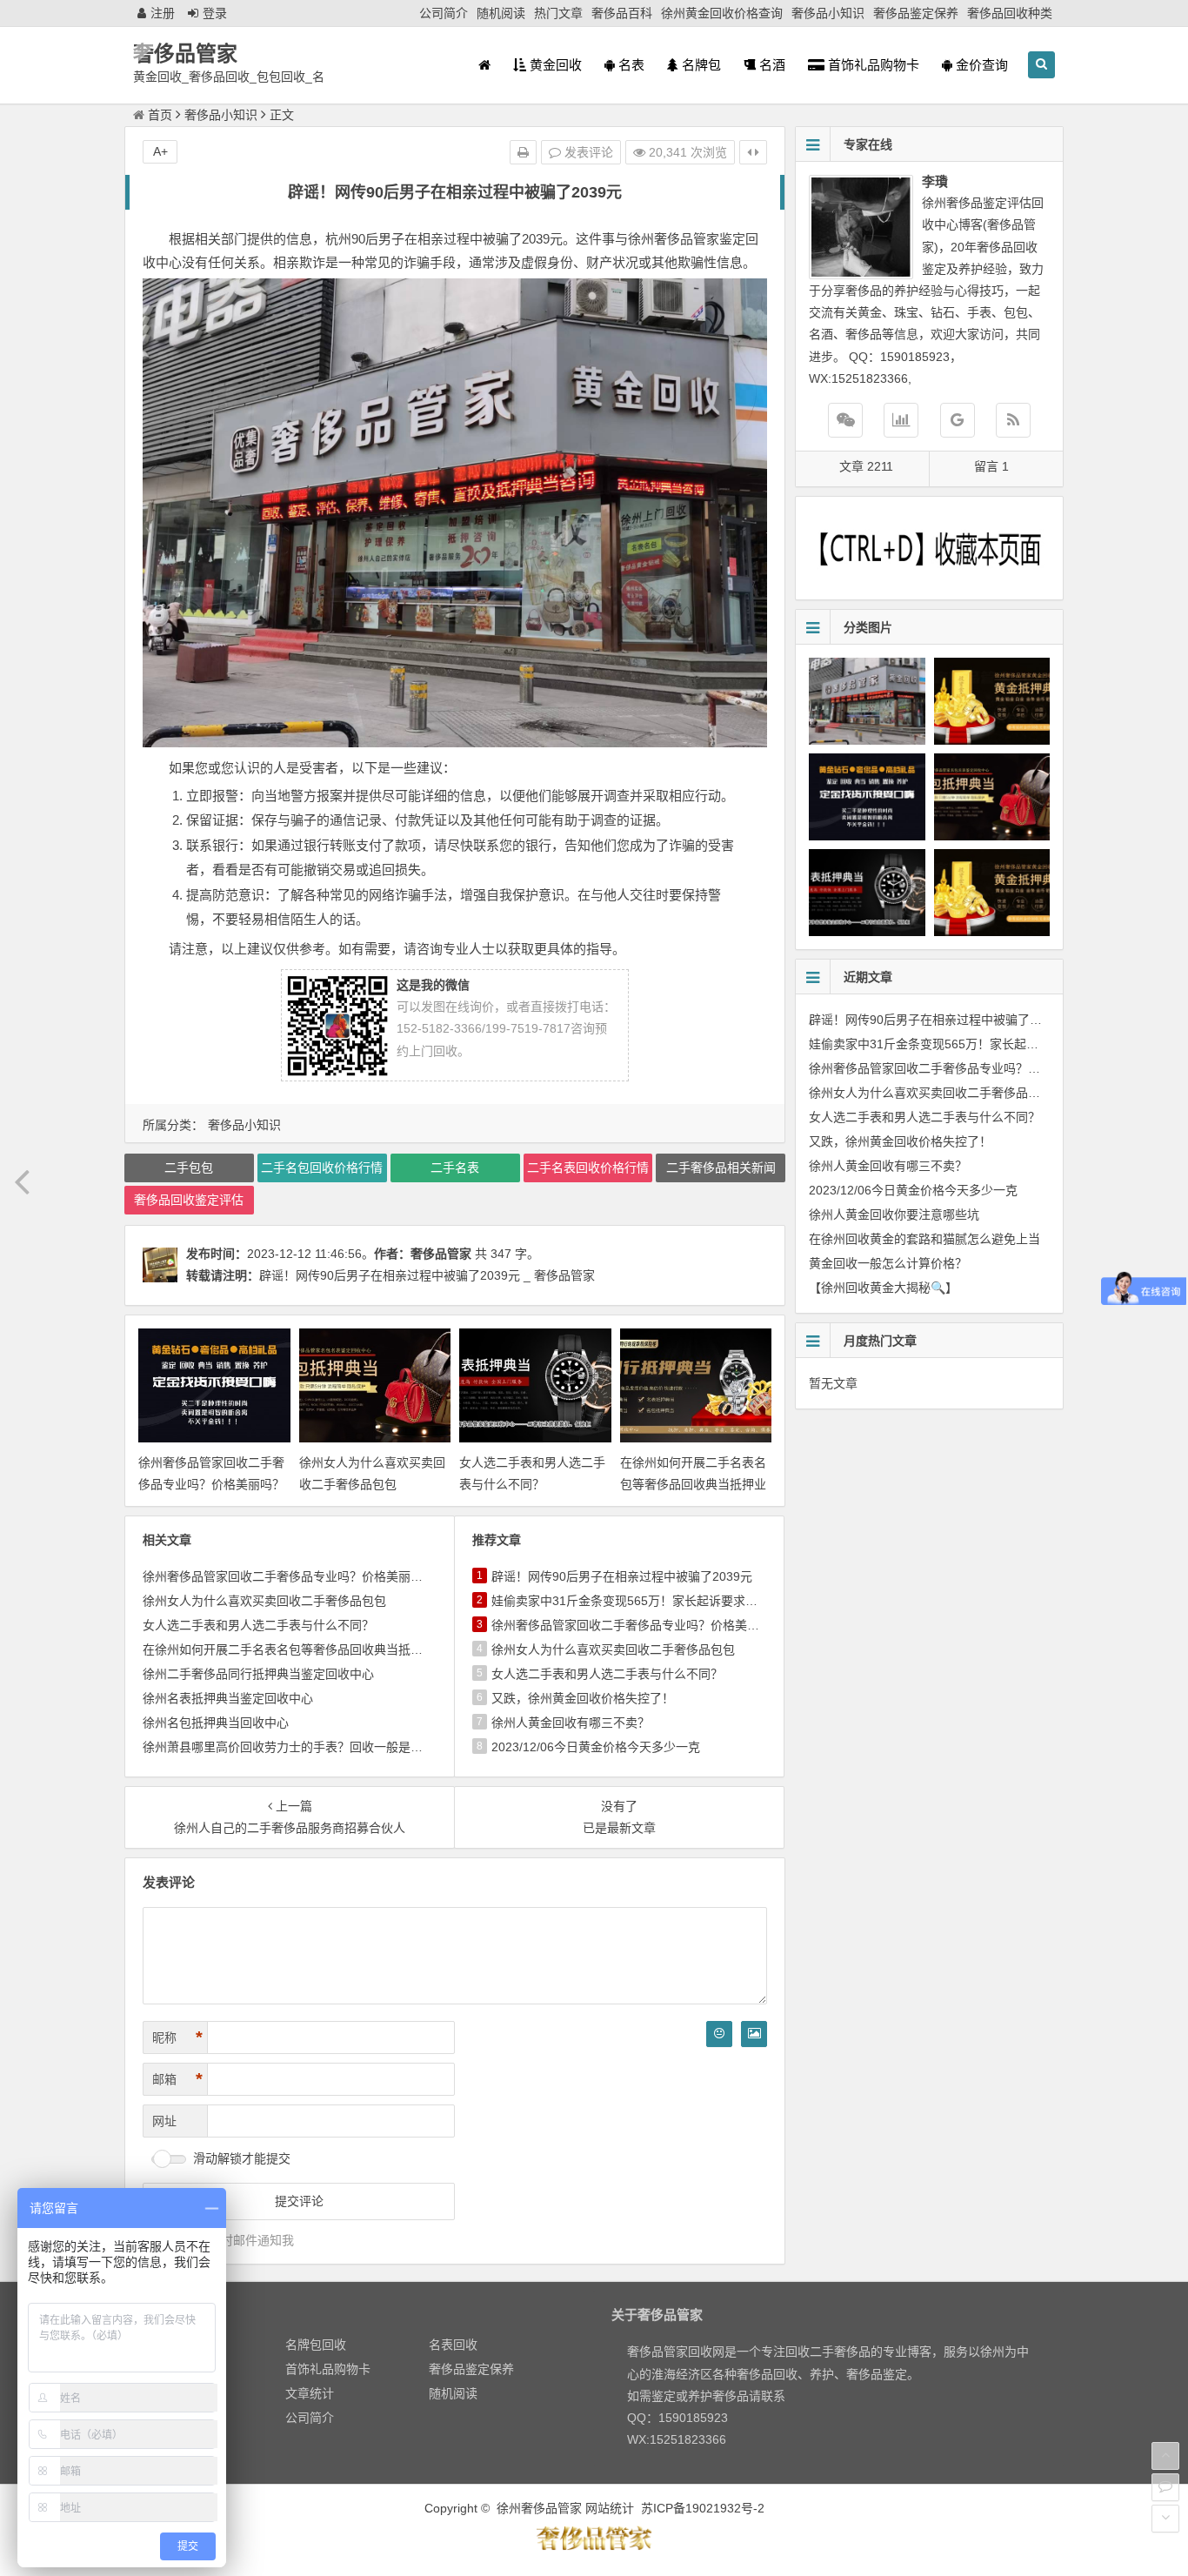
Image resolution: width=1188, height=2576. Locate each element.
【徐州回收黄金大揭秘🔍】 (883, 1288)
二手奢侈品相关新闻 (721, 1168)
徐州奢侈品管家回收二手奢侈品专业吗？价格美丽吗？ (289, 1576)
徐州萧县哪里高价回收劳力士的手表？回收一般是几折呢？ (301, 1747)
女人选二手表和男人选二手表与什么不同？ (258, 1625)
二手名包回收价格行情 (322, 1168)
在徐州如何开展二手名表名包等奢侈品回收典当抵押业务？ (693, 1484)
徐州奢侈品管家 (539, 2508)
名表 (630, 65)
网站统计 (610, 2508)
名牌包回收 (316, 2345)
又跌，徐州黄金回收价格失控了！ (583, 1698)
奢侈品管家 (185, 54)
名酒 (771, 65)
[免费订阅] (1013, 420)
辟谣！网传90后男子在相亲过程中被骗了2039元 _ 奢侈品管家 (427, 1275)
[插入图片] (754, 2034)
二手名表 (455, 1168)
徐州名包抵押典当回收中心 (216, 1723)
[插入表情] (719, 2034)
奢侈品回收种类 (1010, 13)
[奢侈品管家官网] (958, 420)
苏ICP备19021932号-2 (703, 2508)
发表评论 (587, 152)
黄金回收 (554, 65)
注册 (163, 13)
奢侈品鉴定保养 (916, 13)
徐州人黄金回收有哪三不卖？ (571, 1723)
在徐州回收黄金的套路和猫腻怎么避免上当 (924, 1239)
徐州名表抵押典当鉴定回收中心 (228, 1698)
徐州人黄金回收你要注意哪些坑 (894, 1214)
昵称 (177, 2037)
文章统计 (310, 2393)
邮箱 (177, 2079)
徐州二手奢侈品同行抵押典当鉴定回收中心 (258, 1674)
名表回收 (453, 2345)
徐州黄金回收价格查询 (722, 13)
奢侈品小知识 (828, 13)
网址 (164, 2121)
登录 (215, 13)
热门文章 (558, 13)
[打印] (523, 152)
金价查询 (980, 65)
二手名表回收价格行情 (588, 1168)
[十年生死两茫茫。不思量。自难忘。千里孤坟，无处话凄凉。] (594, 2547)
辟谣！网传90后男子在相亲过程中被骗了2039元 (622, 1576)
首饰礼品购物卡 (872, 65)
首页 (160, 115)
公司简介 (444, 13)
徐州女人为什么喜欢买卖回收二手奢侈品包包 (264, 1601)
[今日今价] (901, 420)
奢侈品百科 (622, 13)
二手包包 (189, 1168)
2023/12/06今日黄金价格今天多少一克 (596, 1747)
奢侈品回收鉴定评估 (189, 1200)
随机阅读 (501, 13)
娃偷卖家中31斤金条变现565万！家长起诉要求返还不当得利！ (661, 1601)
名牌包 (700, 65)
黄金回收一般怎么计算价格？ (888, 1263)
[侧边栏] (753, 152)
